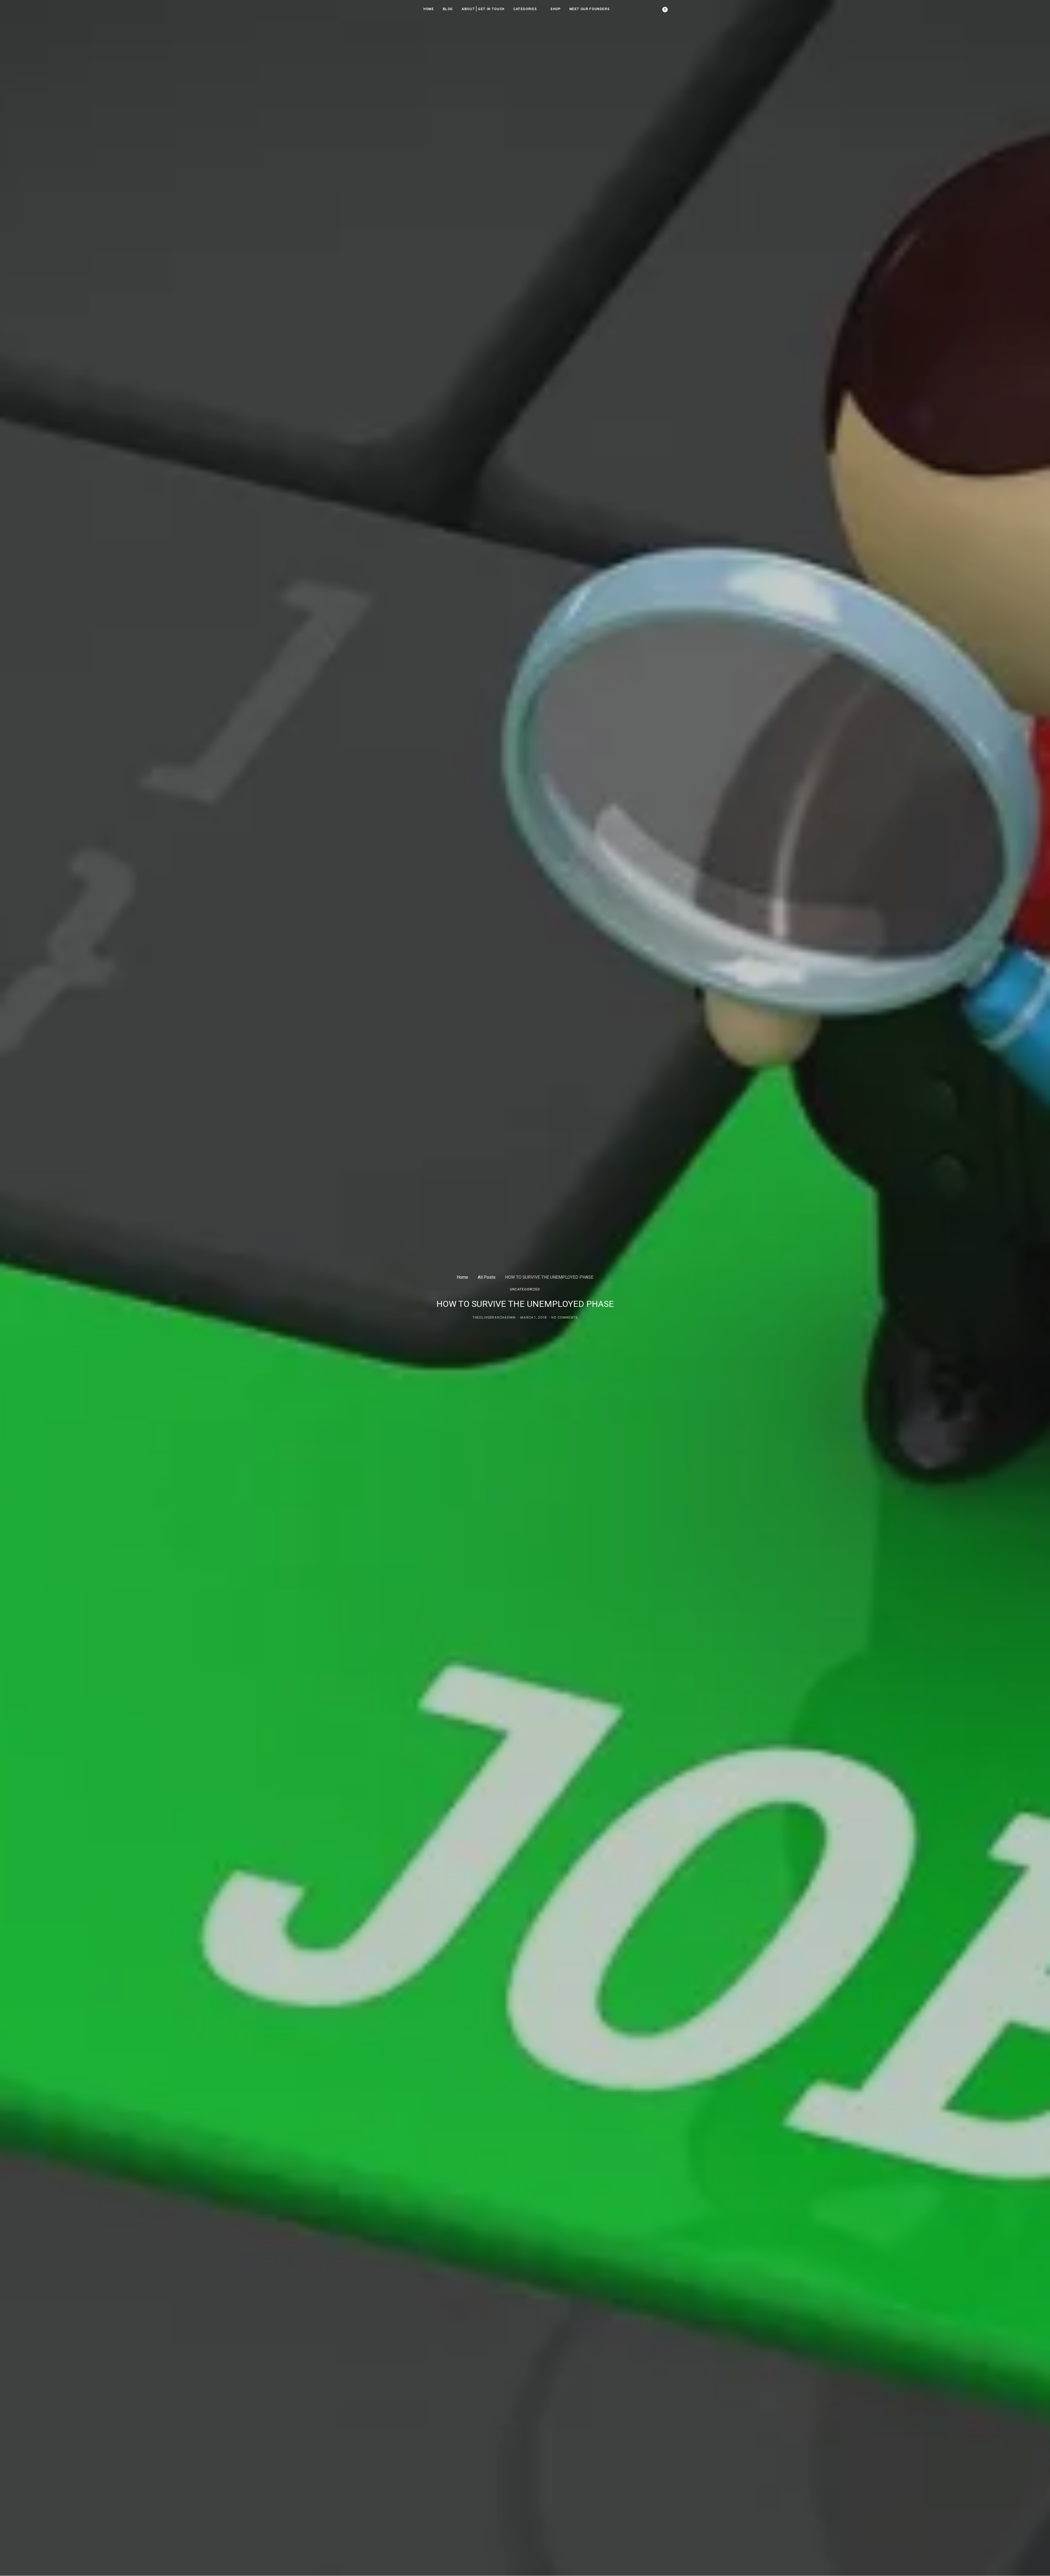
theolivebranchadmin (494, 1318)
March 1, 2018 (533, 1318)
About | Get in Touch (483, 9)
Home (429, 9)
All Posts (487, 1277)
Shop (555, 9)
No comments (565, 1318)
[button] (682, 10)
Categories (525, 9)
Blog (448, 9)
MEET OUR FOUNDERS (590, 9)
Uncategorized (525, 1290)
